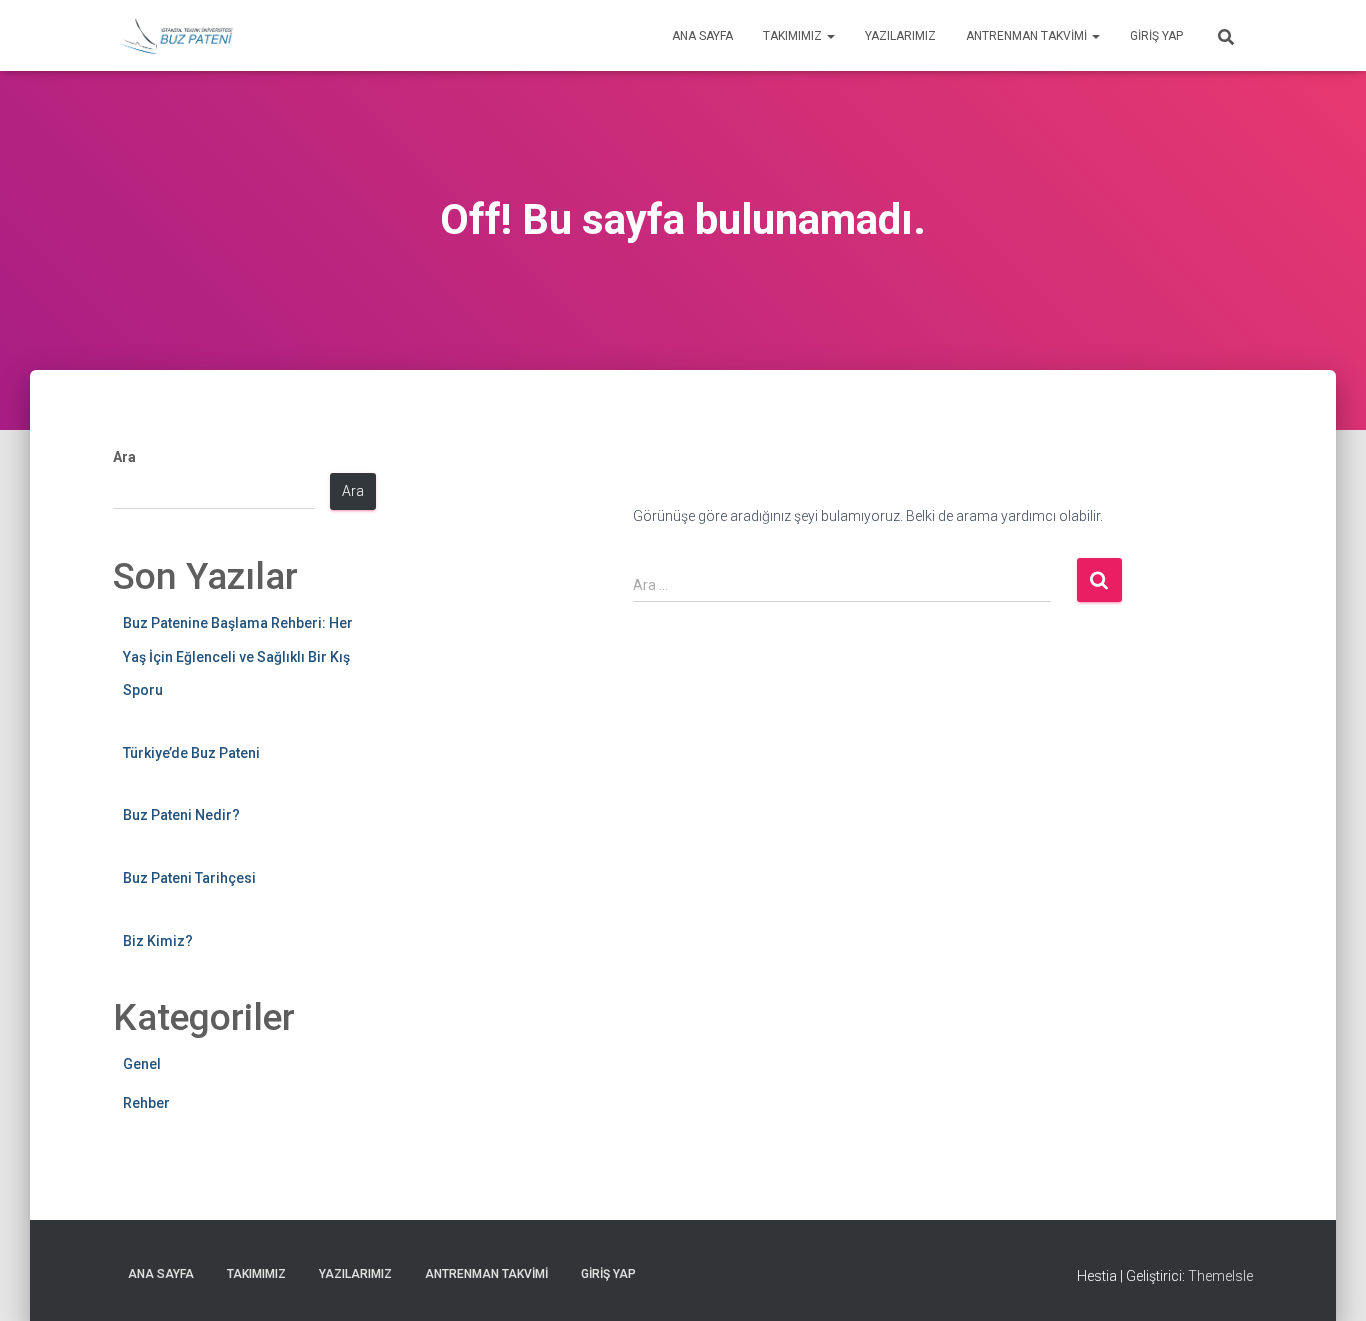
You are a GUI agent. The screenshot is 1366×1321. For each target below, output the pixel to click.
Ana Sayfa (702, 36)
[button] (830, 36)
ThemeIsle (1220, 1276)
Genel (142, 1064)
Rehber (146, 1103)
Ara (124, 457)
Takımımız (794, 36)
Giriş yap (1156, 36)
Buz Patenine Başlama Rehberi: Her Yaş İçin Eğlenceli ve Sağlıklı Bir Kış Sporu (238, 656)
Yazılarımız (900, 36)
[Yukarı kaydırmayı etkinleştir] (1326, 1281)
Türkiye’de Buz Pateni (191, 753)
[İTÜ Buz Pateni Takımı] (176, 36)
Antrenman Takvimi (1028, 36)
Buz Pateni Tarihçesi (189, 878)
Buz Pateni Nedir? (181, 815)
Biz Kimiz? (158, 941)
